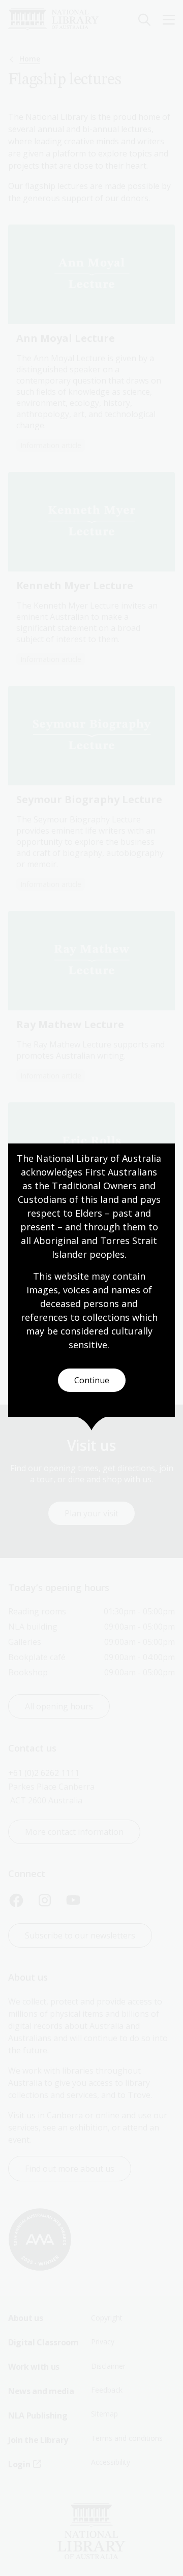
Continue (92, 1380)
